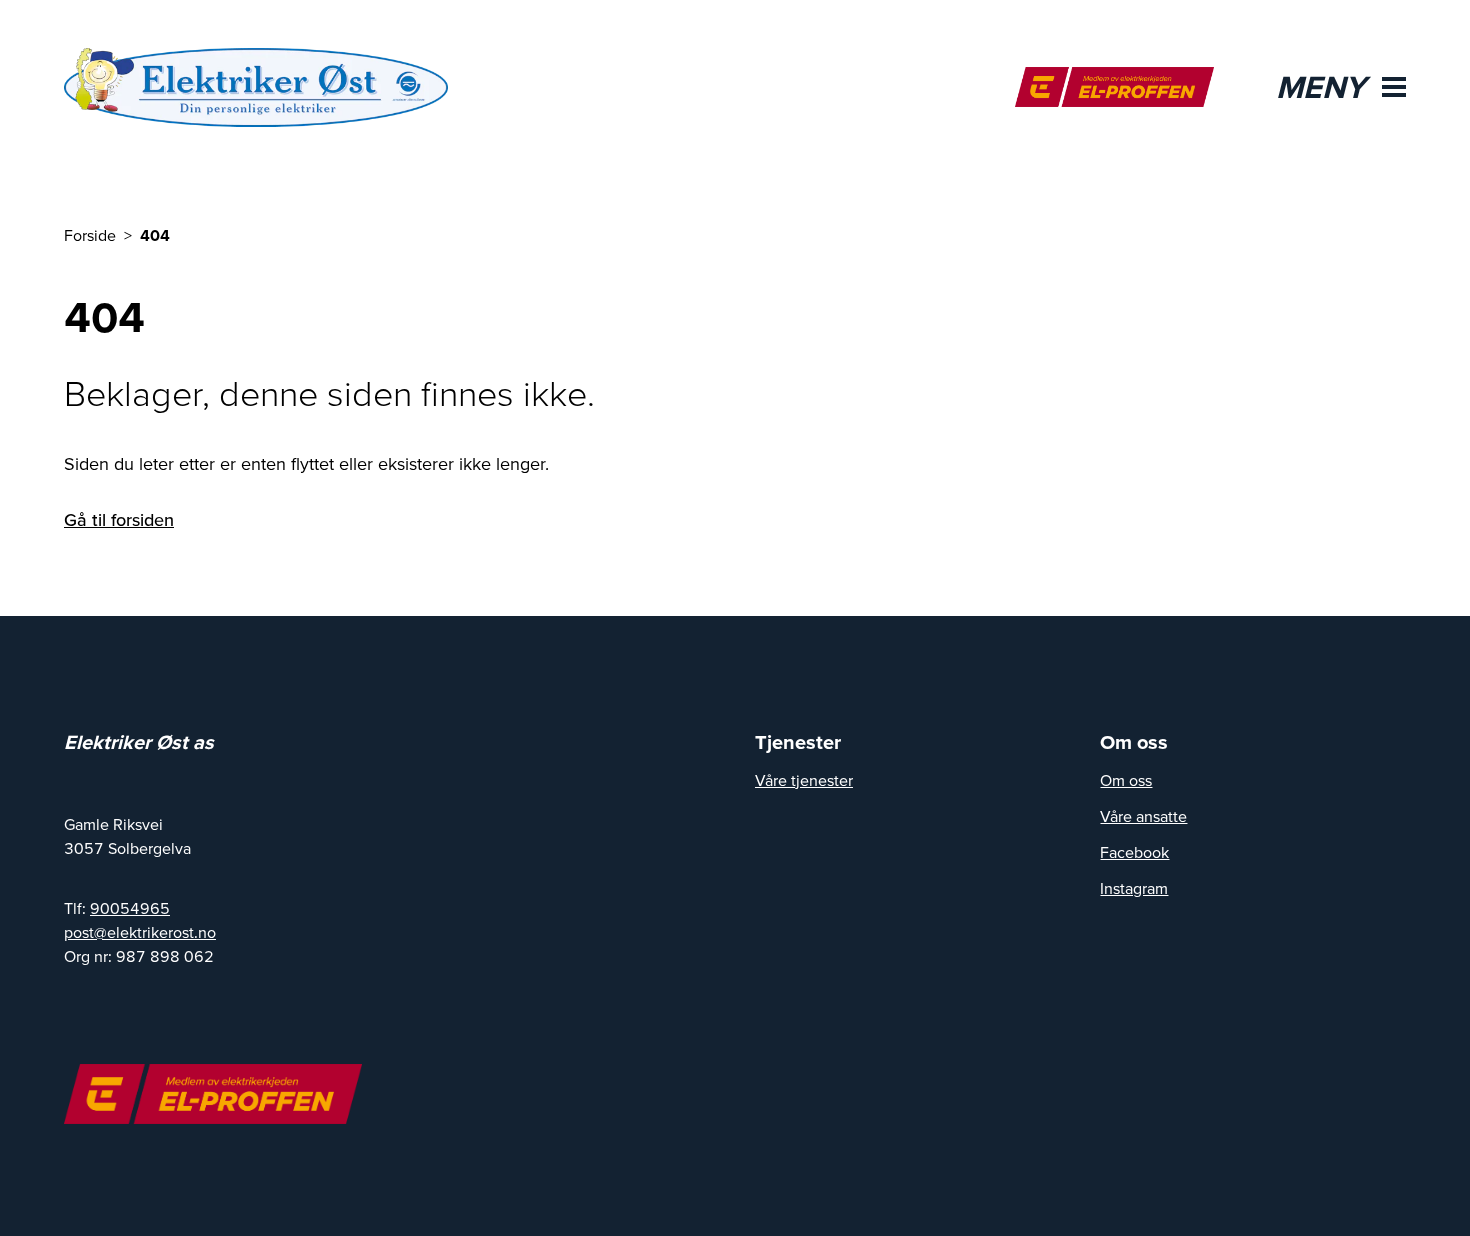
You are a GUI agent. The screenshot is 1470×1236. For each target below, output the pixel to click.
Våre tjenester (804, 780)
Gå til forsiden (119, 519)
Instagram (1134, 888)
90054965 (130, 908)
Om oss (1126, 780)
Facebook (1134, 852)
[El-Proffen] (1114, 87)
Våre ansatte (1143, 816)
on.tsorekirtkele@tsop (140, 932)
